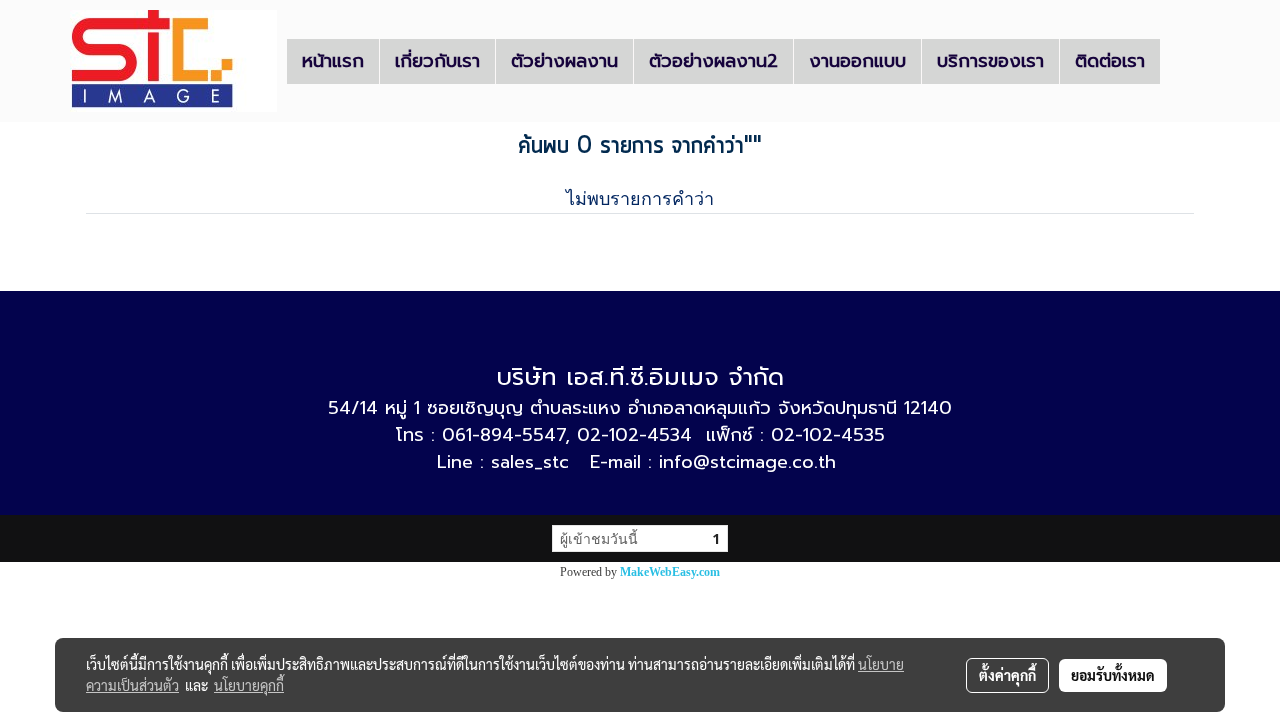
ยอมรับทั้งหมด (1113, 675)
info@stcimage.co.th (747, 462)
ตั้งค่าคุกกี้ (1007, 675)
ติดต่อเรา (1110, 61)
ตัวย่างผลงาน (564, 61)
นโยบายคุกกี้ (249, 685)
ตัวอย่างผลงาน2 (713, 61)
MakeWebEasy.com (670, 572)
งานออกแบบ (857, 61)
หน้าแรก (333, 61)
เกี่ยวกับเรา (437, 61)
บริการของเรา (990, 61)
